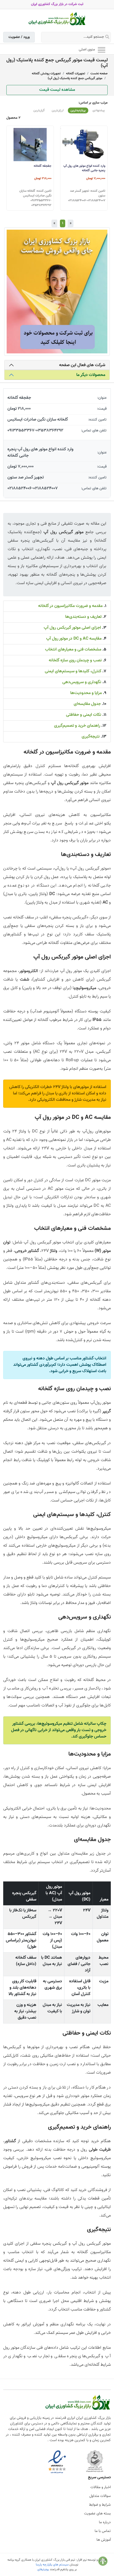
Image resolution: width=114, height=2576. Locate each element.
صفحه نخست (99, 74)
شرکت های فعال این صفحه (82, 365)
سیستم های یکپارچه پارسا (52, 2565)
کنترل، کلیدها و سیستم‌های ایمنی (73, 671)
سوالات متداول (100, 2496)
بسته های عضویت (97, 2514)
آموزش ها (104, 2540)
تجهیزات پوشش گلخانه (46, 74)
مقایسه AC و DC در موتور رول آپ (74, 639)
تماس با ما (103, 2531)
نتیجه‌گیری (91, 737)
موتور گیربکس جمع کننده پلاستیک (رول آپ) (75, 78)
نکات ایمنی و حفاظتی (84, 715)
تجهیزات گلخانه (76, 74)
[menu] (102, 49)
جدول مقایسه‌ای (87, 704)
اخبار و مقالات (101, 2487)
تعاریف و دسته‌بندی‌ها (83, 617)
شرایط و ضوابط (100, 2505)
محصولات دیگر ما (91, 375)
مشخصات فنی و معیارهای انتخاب (73, 650)
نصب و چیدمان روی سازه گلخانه (75, 660)
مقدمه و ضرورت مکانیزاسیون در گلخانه (70, 606)
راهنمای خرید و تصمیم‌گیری (77, 726)
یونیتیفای (43, 2569)
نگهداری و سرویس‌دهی (82, 682)
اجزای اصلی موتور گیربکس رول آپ (72, 628)
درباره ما (105, 2522)
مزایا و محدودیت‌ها (86, 693)
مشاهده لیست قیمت (57, 90)
